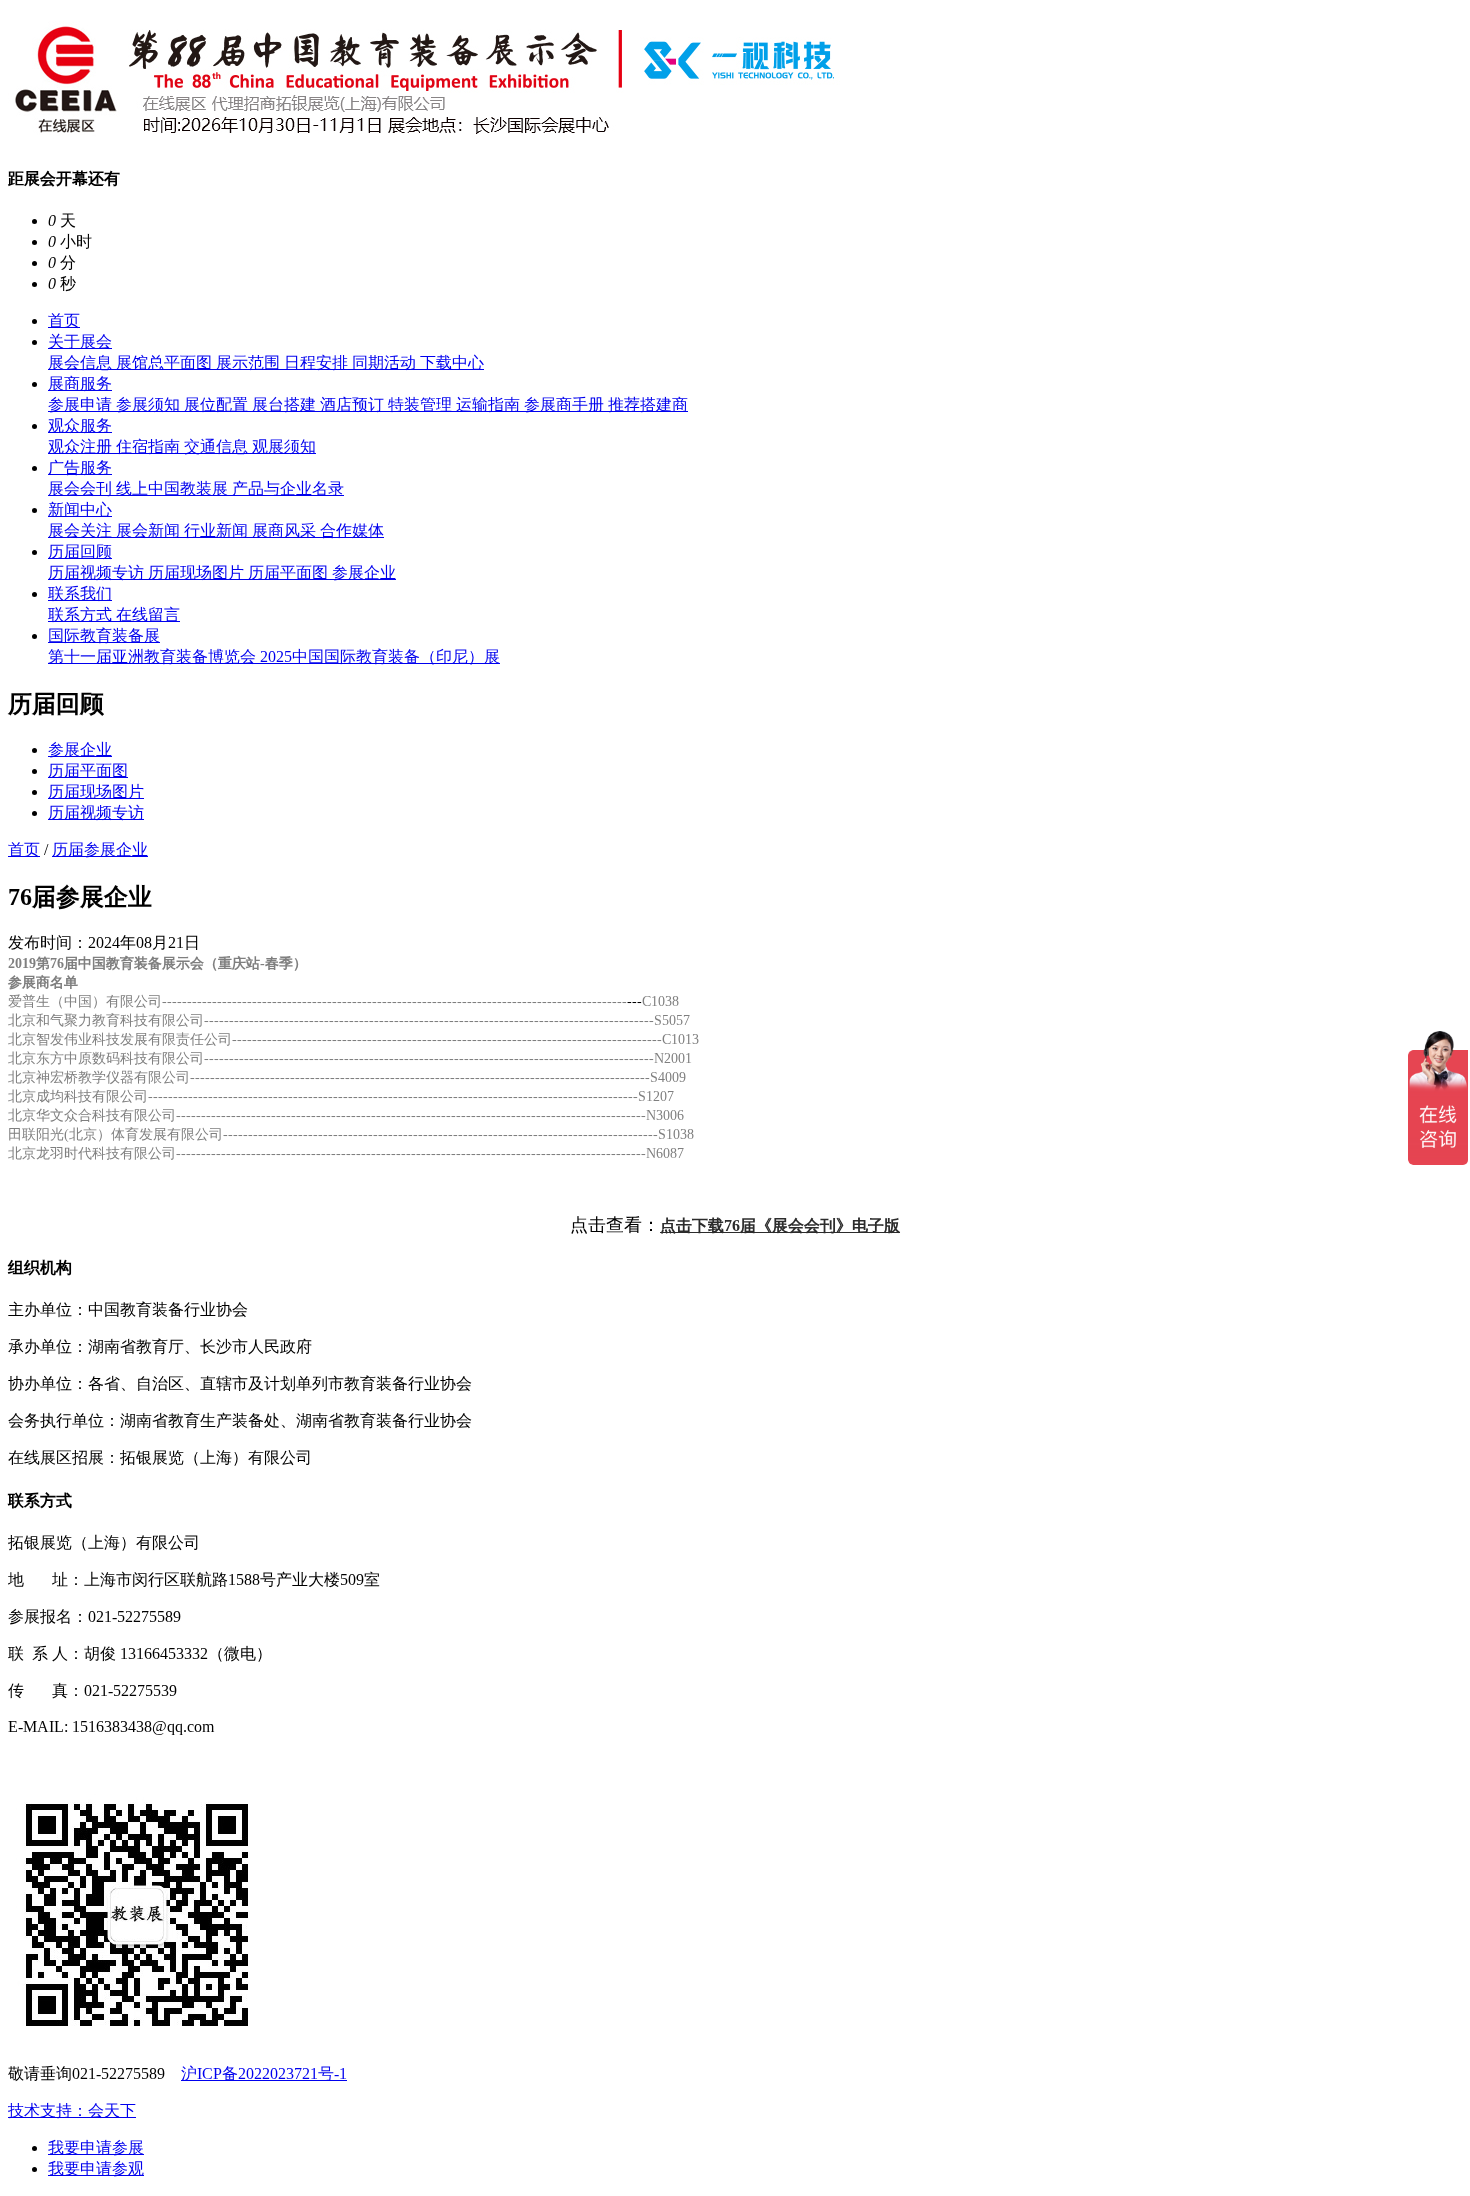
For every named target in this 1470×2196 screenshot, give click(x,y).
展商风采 (286, 530)
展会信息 (82, 362)
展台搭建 (286, 404)
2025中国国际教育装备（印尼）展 (380, 656)
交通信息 (218, 446)
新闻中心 (80, 509)
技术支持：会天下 (72, 2110)
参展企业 (364, 572)
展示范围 (250, 362)
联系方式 (82, 614)
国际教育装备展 (104, 635)
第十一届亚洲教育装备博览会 (154, 656)
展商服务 (80, 383)
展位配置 (218, 404)
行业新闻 (218, 530)
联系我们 (80, 593)
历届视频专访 (98, 572)
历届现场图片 (198, 572)
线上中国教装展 (174, 488)
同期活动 (386, 362)
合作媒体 (352, 530)
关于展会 (80, 341)
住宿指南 (150, 446)
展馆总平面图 (166, 362)
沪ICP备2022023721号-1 (264, 2073)
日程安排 (318, 362)
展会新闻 (150, 530)
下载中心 (452, 362)
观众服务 (80, 425)
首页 (64, 320)
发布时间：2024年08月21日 (104, 942)
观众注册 (82, 446)
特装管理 (422, 404)
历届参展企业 (100, 849)
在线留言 (148, 614)
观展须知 (284, 446)
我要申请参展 (96, 2147)
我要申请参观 (96, 2168)
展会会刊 (82, 488)
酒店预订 (354, 404)
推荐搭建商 (648, 404)
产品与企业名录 (288, 488)
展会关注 (82, 530)
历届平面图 (290, 572)
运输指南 (490, 404)
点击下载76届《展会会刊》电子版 (780, 1225)
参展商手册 (566, 404)
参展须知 (150, 404)
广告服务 (80, 467)
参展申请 (82, 404)
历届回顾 (80, 551)
